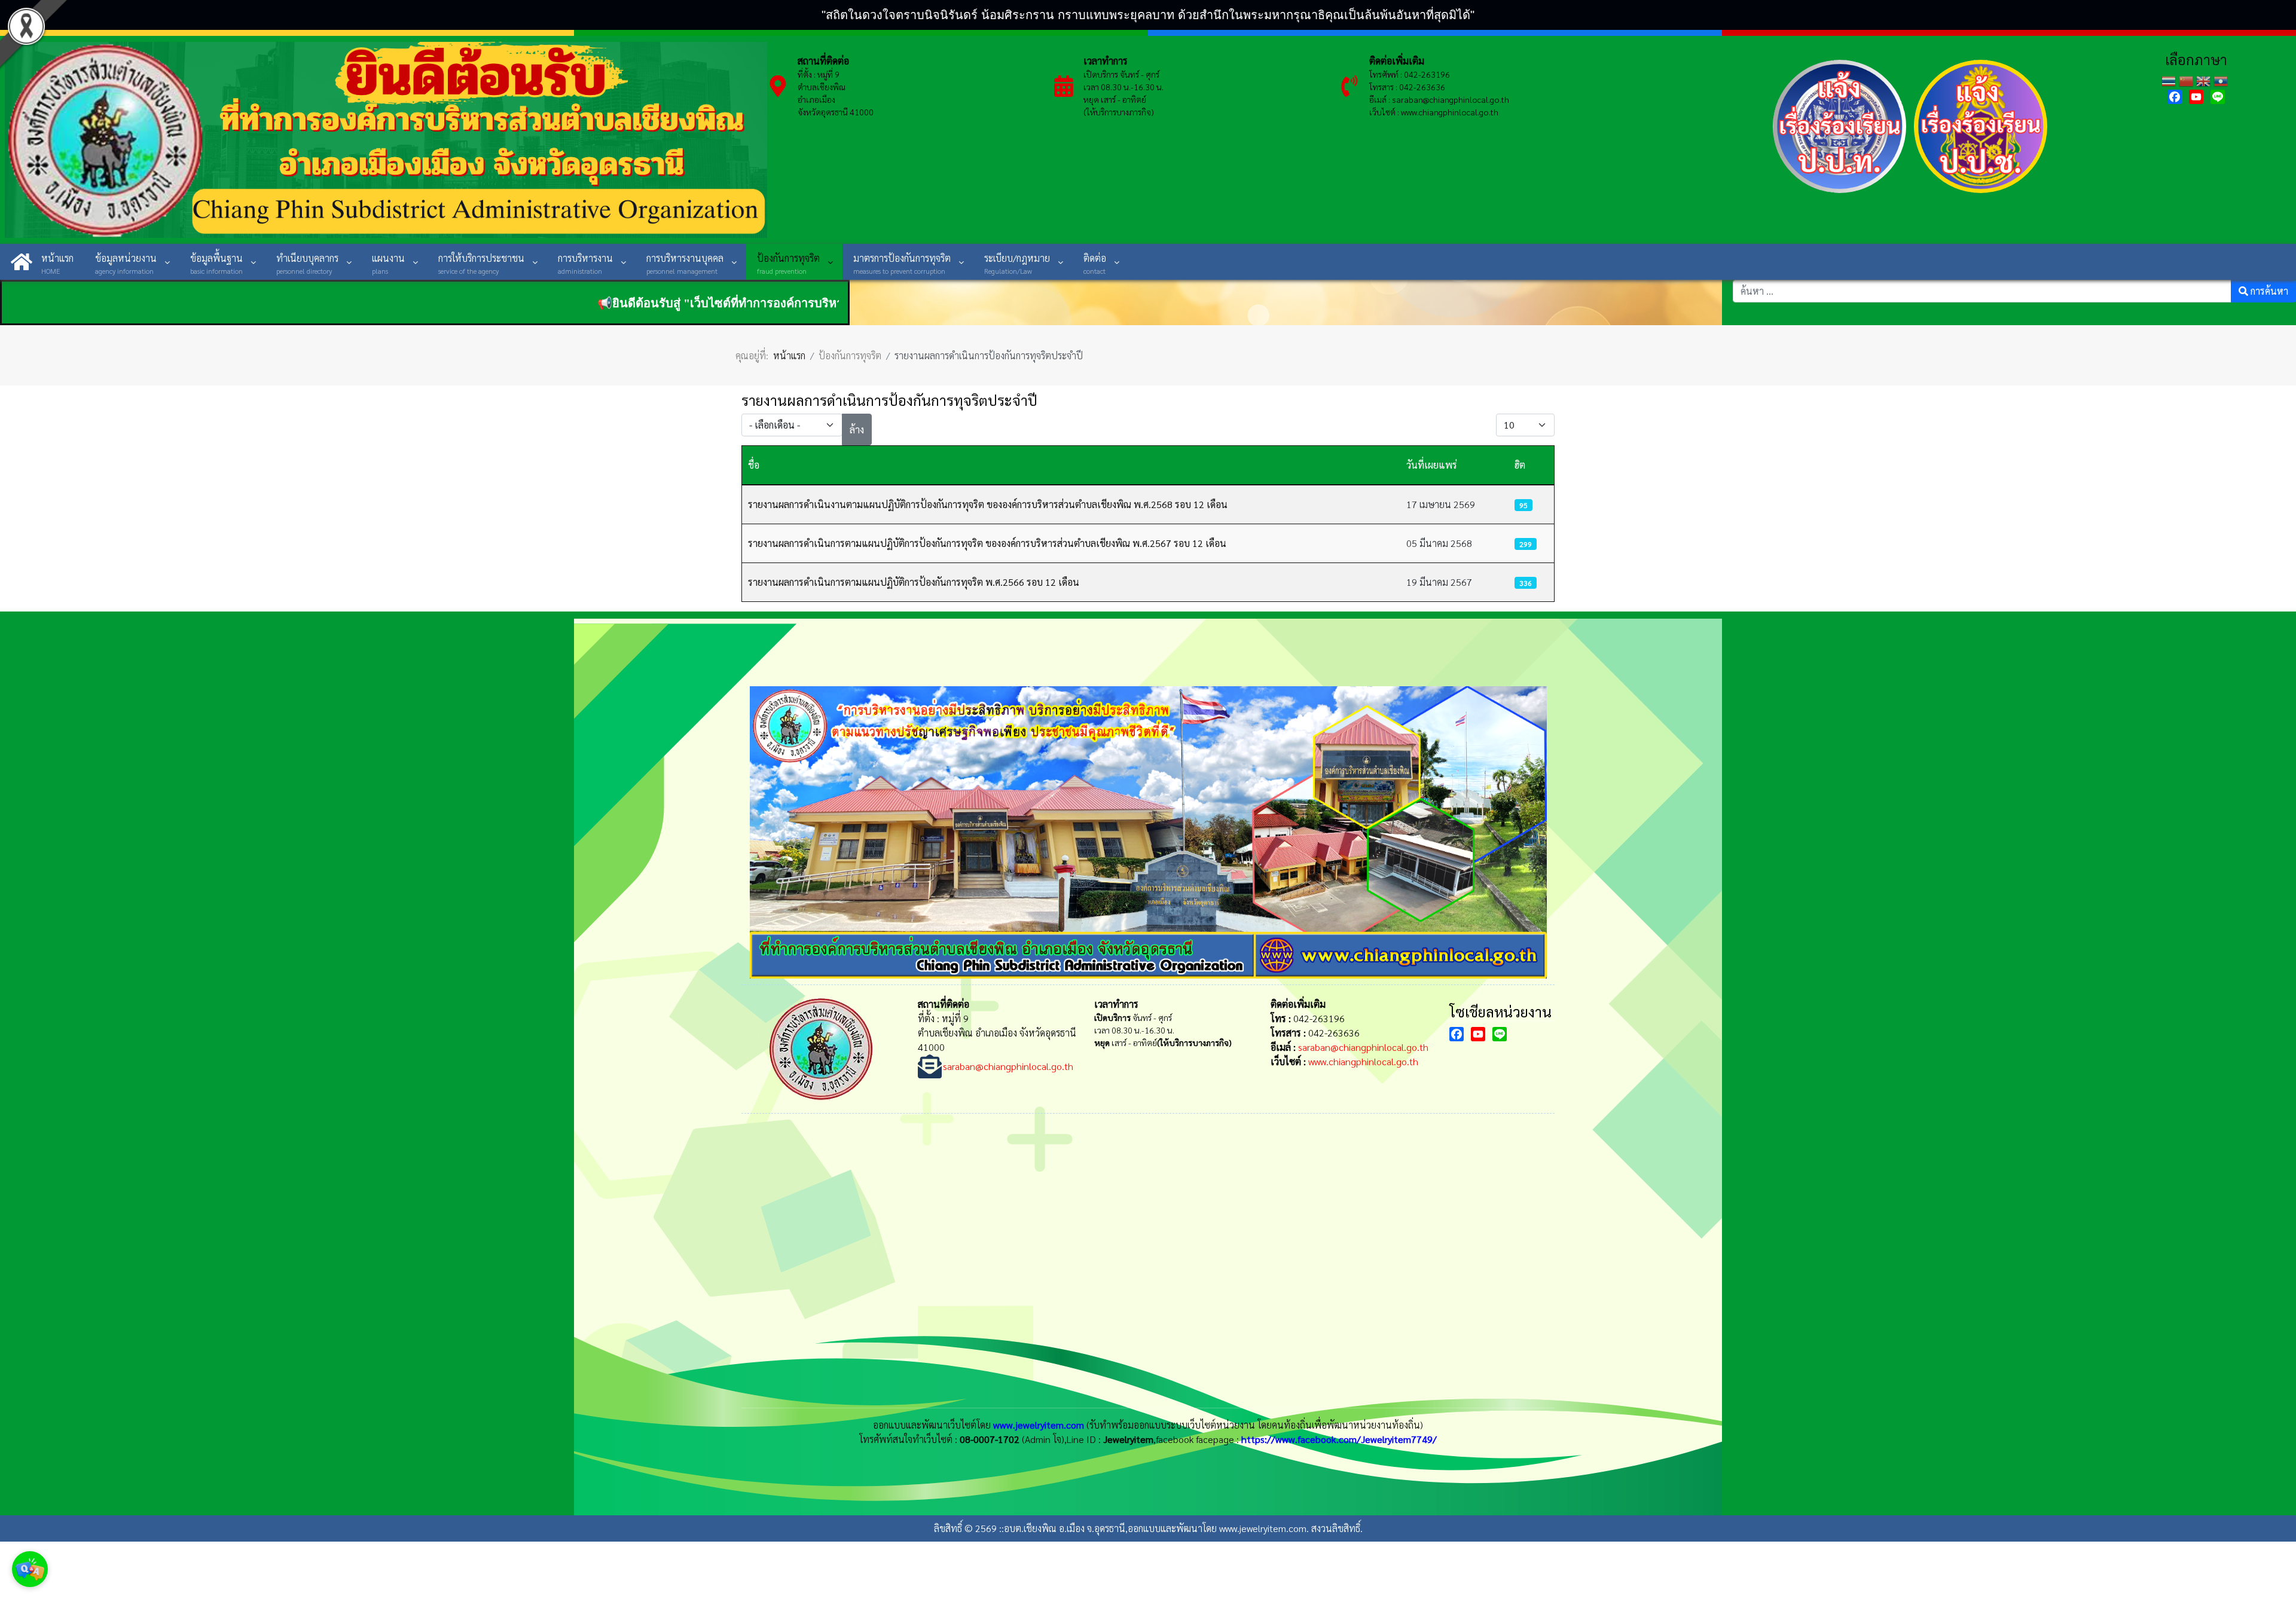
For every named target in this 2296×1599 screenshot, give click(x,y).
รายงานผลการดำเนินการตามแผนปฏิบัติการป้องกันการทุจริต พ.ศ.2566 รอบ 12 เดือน (914, 582)
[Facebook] (2175, 97)
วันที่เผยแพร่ (1432, 465)
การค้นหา (2268, 291)
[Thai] (2170, 80)
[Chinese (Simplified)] (2187, 80)
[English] (2205, 80)
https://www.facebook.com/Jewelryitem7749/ (1339, 1439)
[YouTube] (2196, 97)
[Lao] (2222, 80)
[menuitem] (42, 262)
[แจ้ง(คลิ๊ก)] (1840, 195)
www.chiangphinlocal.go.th (1363, 1061)
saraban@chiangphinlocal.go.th (1451, 99)
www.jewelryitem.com (1039, 1425)
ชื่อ (754, 465)
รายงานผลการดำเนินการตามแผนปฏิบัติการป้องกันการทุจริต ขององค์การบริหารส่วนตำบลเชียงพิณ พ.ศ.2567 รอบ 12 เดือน (987, 543)
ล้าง (857, 429)
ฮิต (1520, 465)
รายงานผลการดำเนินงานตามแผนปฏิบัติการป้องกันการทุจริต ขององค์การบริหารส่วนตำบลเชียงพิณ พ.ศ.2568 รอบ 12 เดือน (988, 504)
